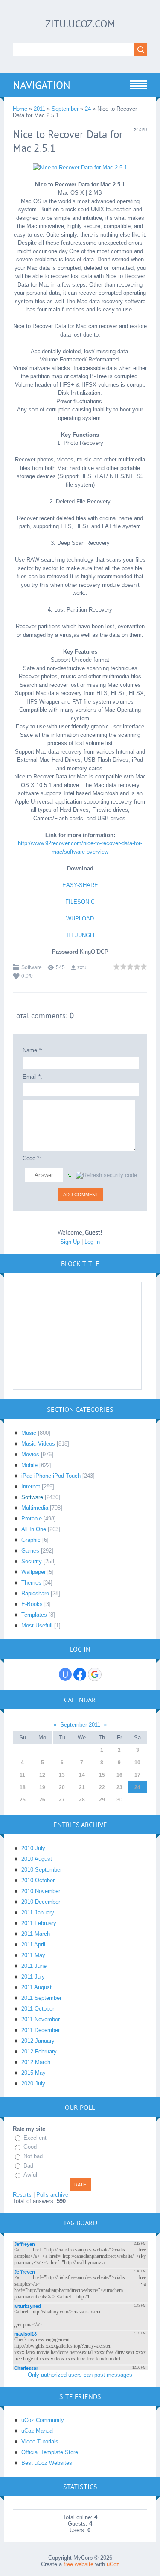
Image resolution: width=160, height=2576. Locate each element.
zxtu (82, 967)
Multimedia (35, 1508)
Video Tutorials (40, 2441)
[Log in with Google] (95, 1674)
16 (119, 1775)
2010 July (33, 1848)
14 (82, 1775)
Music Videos (38, 1444)
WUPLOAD (80, 918)
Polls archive (52, 2195)
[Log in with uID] (65, 1674)
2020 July (33, 2084)
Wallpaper (33, 1572)
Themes (31, 1583)
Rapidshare (35, 1593)
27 (62, 1800)
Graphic (31, 1540)
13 (62, 1775)
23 (119, 1787)
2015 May (33, 2073)
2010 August (37, 1859)
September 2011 (80, 1725)
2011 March (36, 1934)
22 (102, 1787)
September (65, 109)
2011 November (41, 2019)
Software (32, 967)
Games (30, 1551)
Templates (34, 1615)
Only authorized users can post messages (80, 2375)
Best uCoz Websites (47, 2463)
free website (79, 2564)
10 (137, 1763)
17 (137, 1775)
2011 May (33, 1955)
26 (42, 1800)
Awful (30, 2175)
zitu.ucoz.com (80, 24)
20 (62, 1787)
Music (29, 1433)
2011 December (41, 2030)
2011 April (33, 1945)
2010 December (41, 1902)
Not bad (33, 2156)
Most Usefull (37, 1625)
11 (22, 1775)
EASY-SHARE (80, 885)
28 (82, 1800)
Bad (28, 2166)
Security (32, 1561)
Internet (31, 1486)
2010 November (41, 1891)
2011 (39, 109)
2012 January (38, 2041)
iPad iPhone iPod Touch (51, 1476)
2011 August (36, 1987)
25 (23, 1800)
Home (20, 109)
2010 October (38, 1880)
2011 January (38, 1912)
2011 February (39, 1923)
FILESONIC (80, 902)
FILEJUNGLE (80, 935)
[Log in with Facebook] (80, 1674)
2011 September (41, 1998)
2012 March (36, 2062)
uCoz (113, 2564)
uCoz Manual (38, 2431)
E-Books (32, 1604)
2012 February (39, 2051)
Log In (92, 1242)
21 (82, 1787)
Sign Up (70, 1242)
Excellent (35, 2138)
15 (102, 1775)
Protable (32, 1519)
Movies (30, 1454)
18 (23, 1787)
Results (22, 2195)
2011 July (33, 1977)
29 (102, 1800)
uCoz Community (43, 2420)
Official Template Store (50, 2452)
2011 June (34, 1966)
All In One (34, 1529)
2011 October (38, 2009)
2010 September (42, 1870)
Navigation (42, 85)
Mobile (29, 1465)
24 (88, 109)
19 (42, 1787)
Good (30, 2147)
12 (42, 1775)
